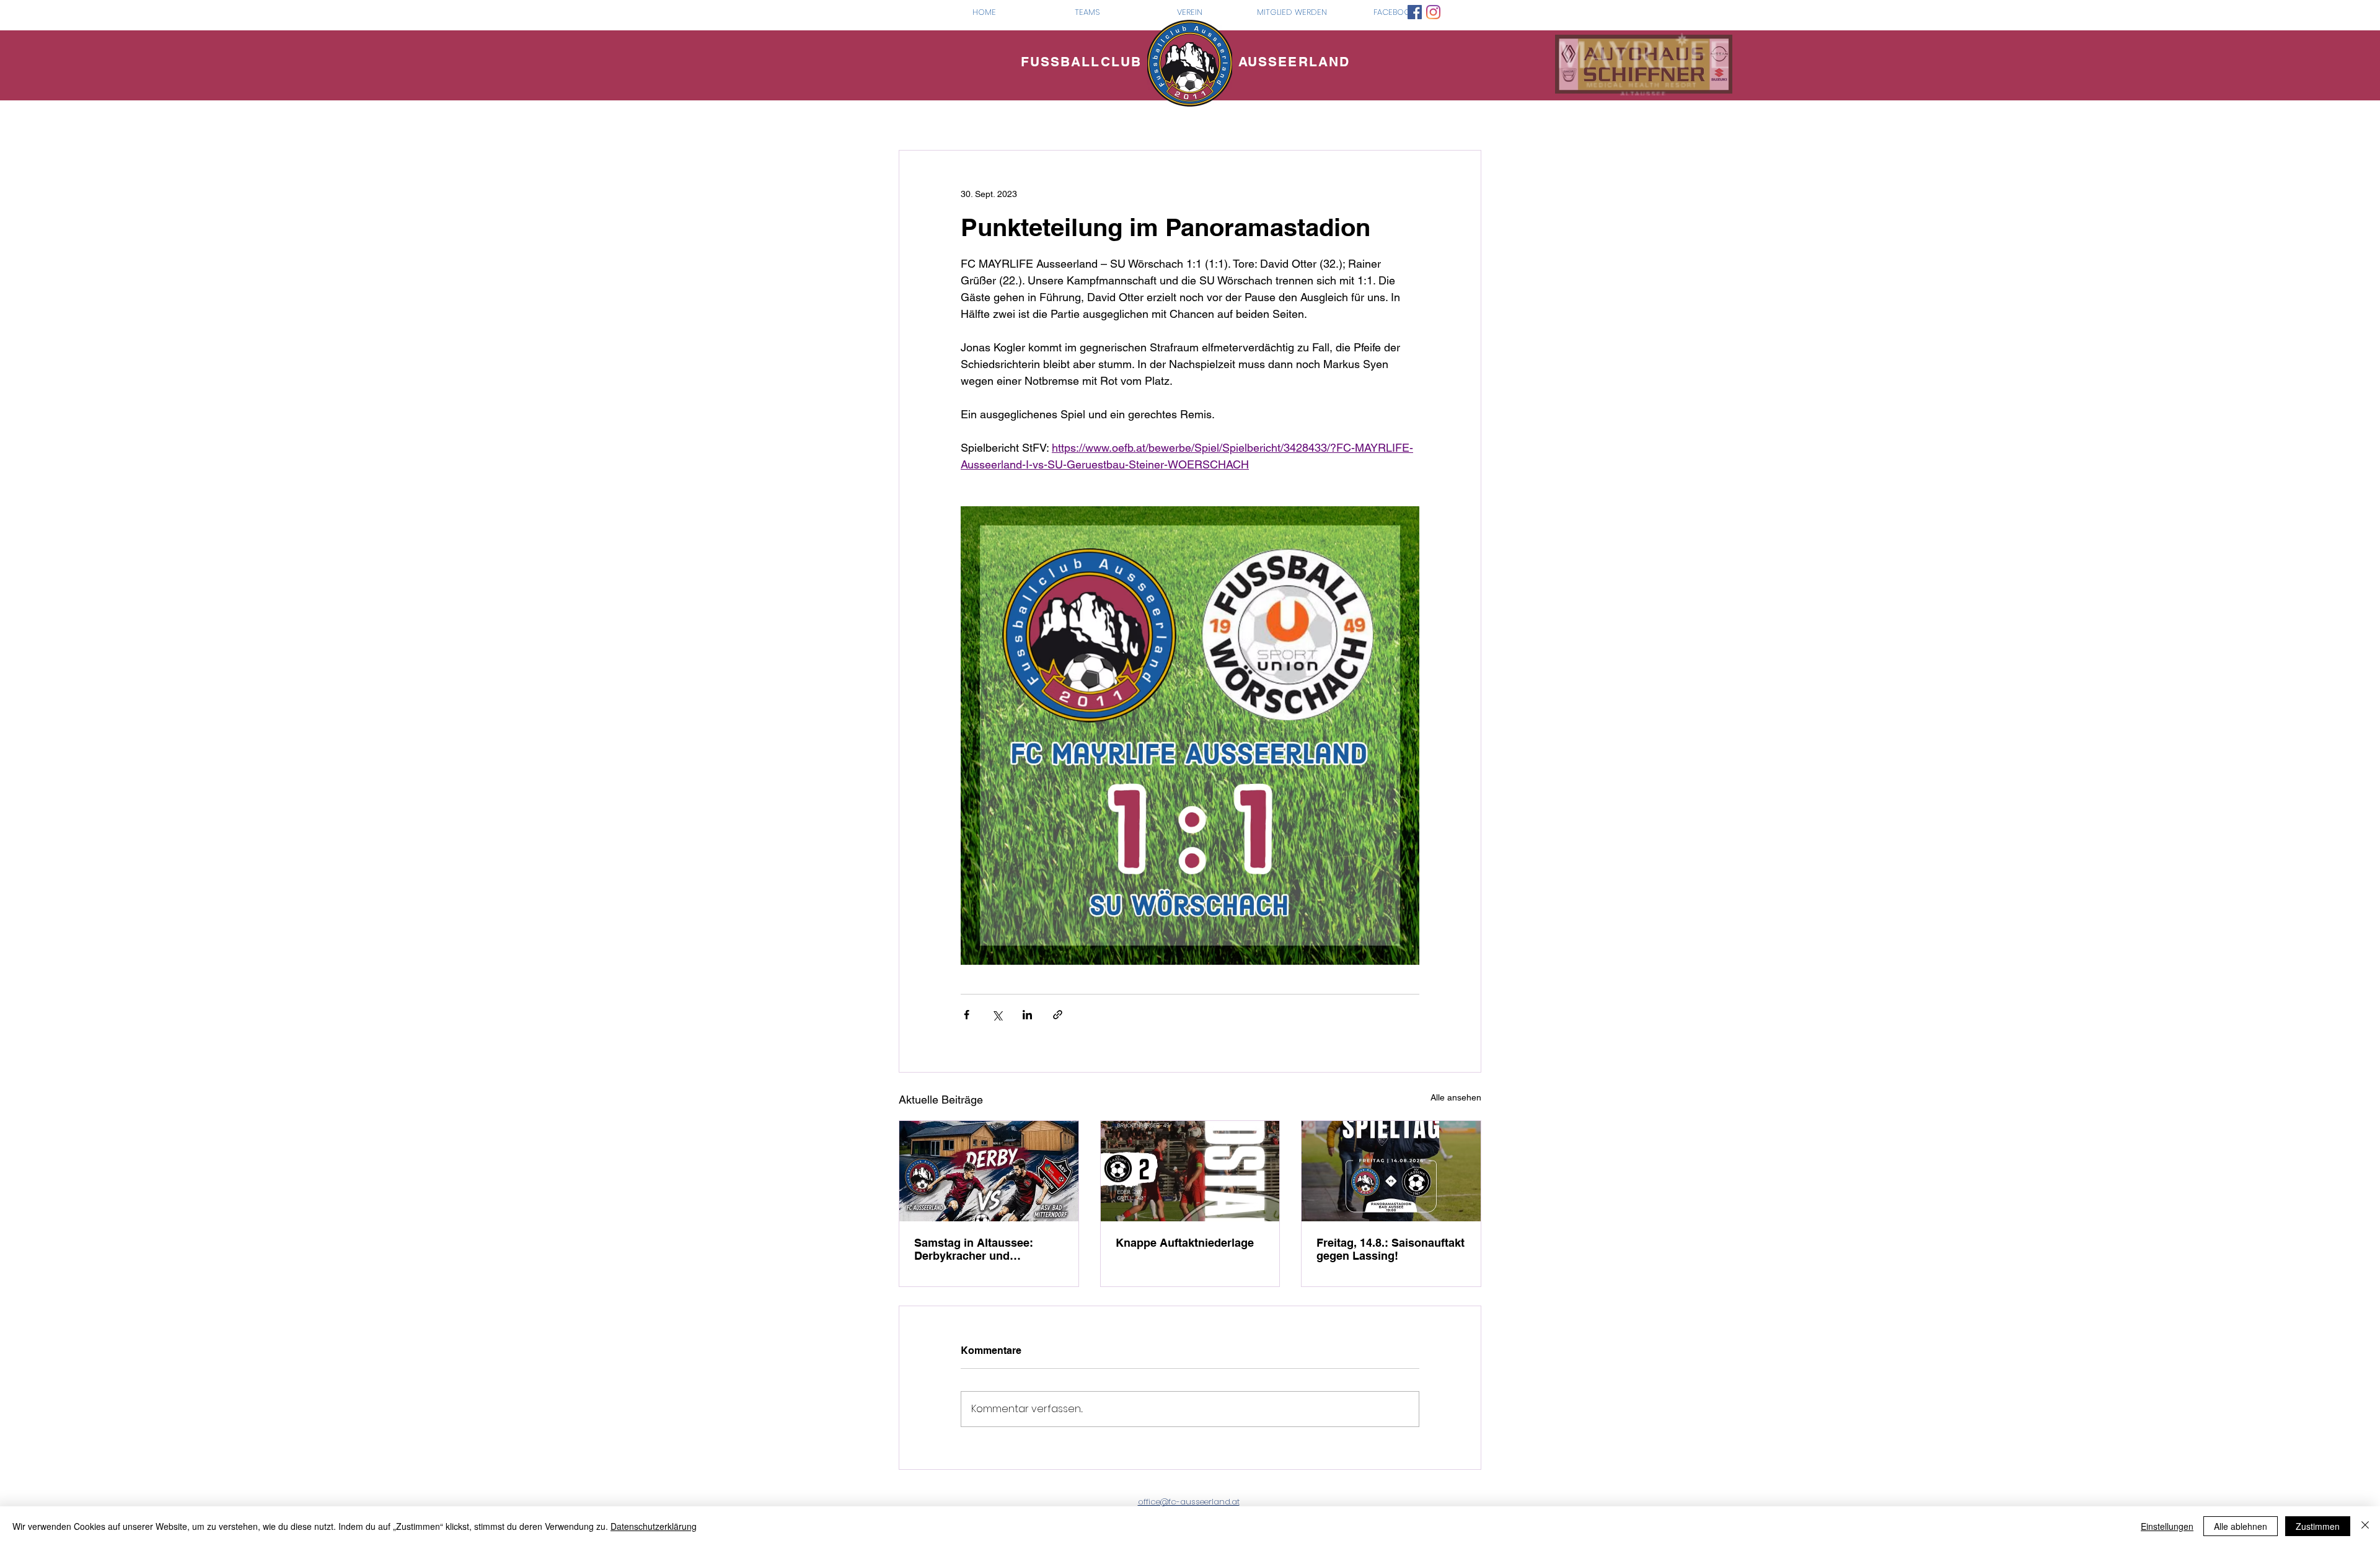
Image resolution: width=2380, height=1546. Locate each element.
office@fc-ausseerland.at (1189, 1502)
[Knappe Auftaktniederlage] (1190, 1171)
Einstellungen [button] (2167, 1526)
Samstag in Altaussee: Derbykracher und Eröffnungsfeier (974, 1249)
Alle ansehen (1456, 1097)
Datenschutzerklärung (654, 1526)
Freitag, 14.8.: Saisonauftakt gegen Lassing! (1391, 1249)
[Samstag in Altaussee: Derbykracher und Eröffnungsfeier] (989, 1171)
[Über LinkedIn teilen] (1027, 1015)
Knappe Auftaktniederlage (1185, 1243)
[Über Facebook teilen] (967, 1015)
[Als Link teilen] (1058, 1015)
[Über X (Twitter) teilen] (997, 1015)
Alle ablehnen (2241, 1526)
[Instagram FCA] (1433, 12)
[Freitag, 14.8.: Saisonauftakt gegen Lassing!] (1391, 1171)
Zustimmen (2318, 1526)
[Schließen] (2365, 1526)
